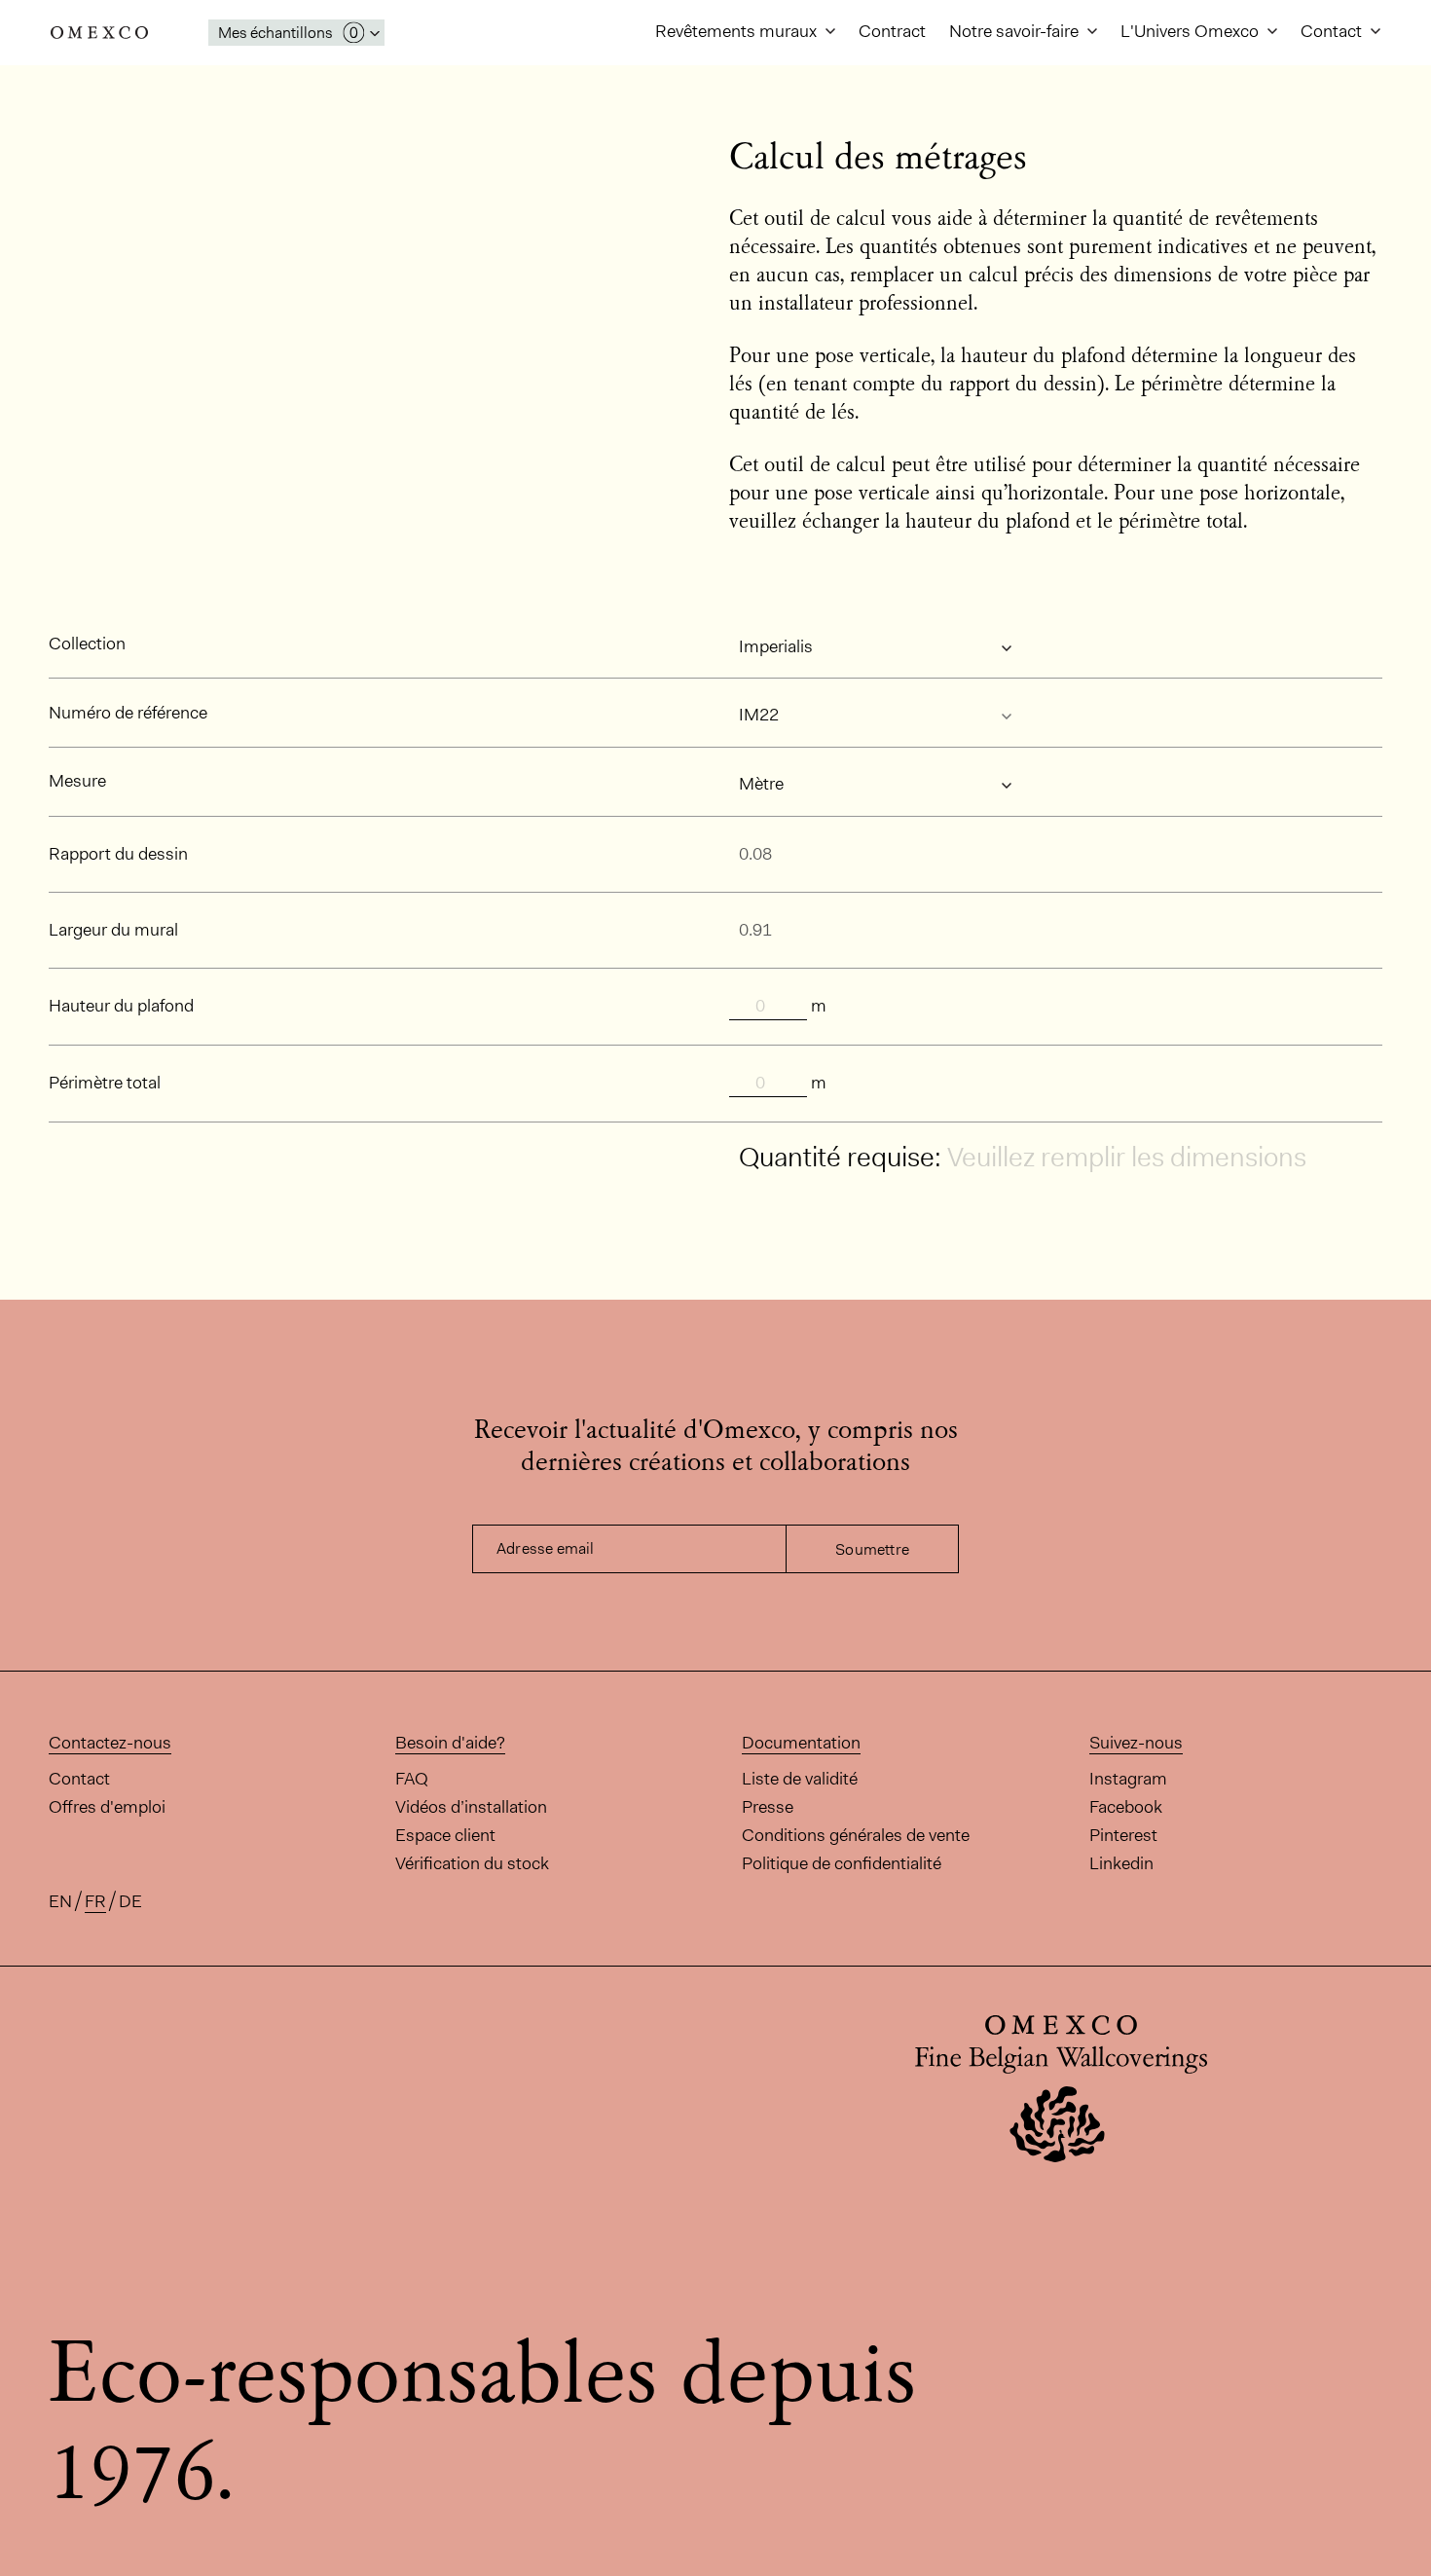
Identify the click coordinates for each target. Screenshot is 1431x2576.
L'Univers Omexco (1192, 31)
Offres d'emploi (107, 1807)
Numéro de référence (128, 713)
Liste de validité (800, 1779)
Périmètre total (105, 1083)
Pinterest (1123, 1835)
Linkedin (1121, 1863)
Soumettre (872, 1549)
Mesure (77, 781)
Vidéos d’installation (471, 1807)
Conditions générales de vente (856, 1835)
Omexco (99, 33)
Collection (87, 644)
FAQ (412, 1779)
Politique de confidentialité (842, 1863)
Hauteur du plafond (121, 1006)
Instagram (1128, 1779)
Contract (892, 31)
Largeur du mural (113, 930)
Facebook (1126, 1807)
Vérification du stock (472, 1863)
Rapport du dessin (118, 854)
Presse (768, 1807)
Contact (1333, 31)
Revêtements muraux (738, 31)
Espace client (445, 1835)
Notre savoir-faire (1016, 31)
